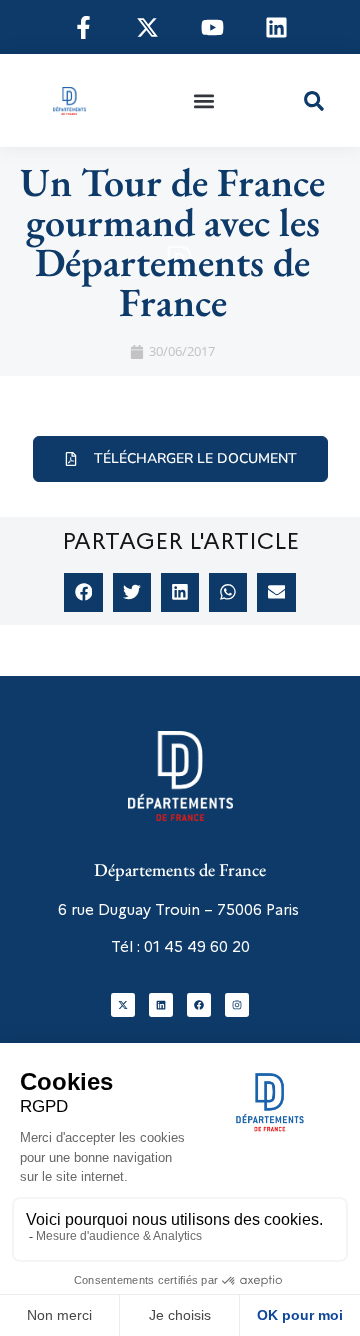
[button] (203, 100)
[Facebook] (199, 1005)
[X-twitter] (123, 1005)
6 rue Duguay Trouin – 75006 (160, 910)
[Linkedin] (161, 1005)
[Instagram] (237, 1005)
